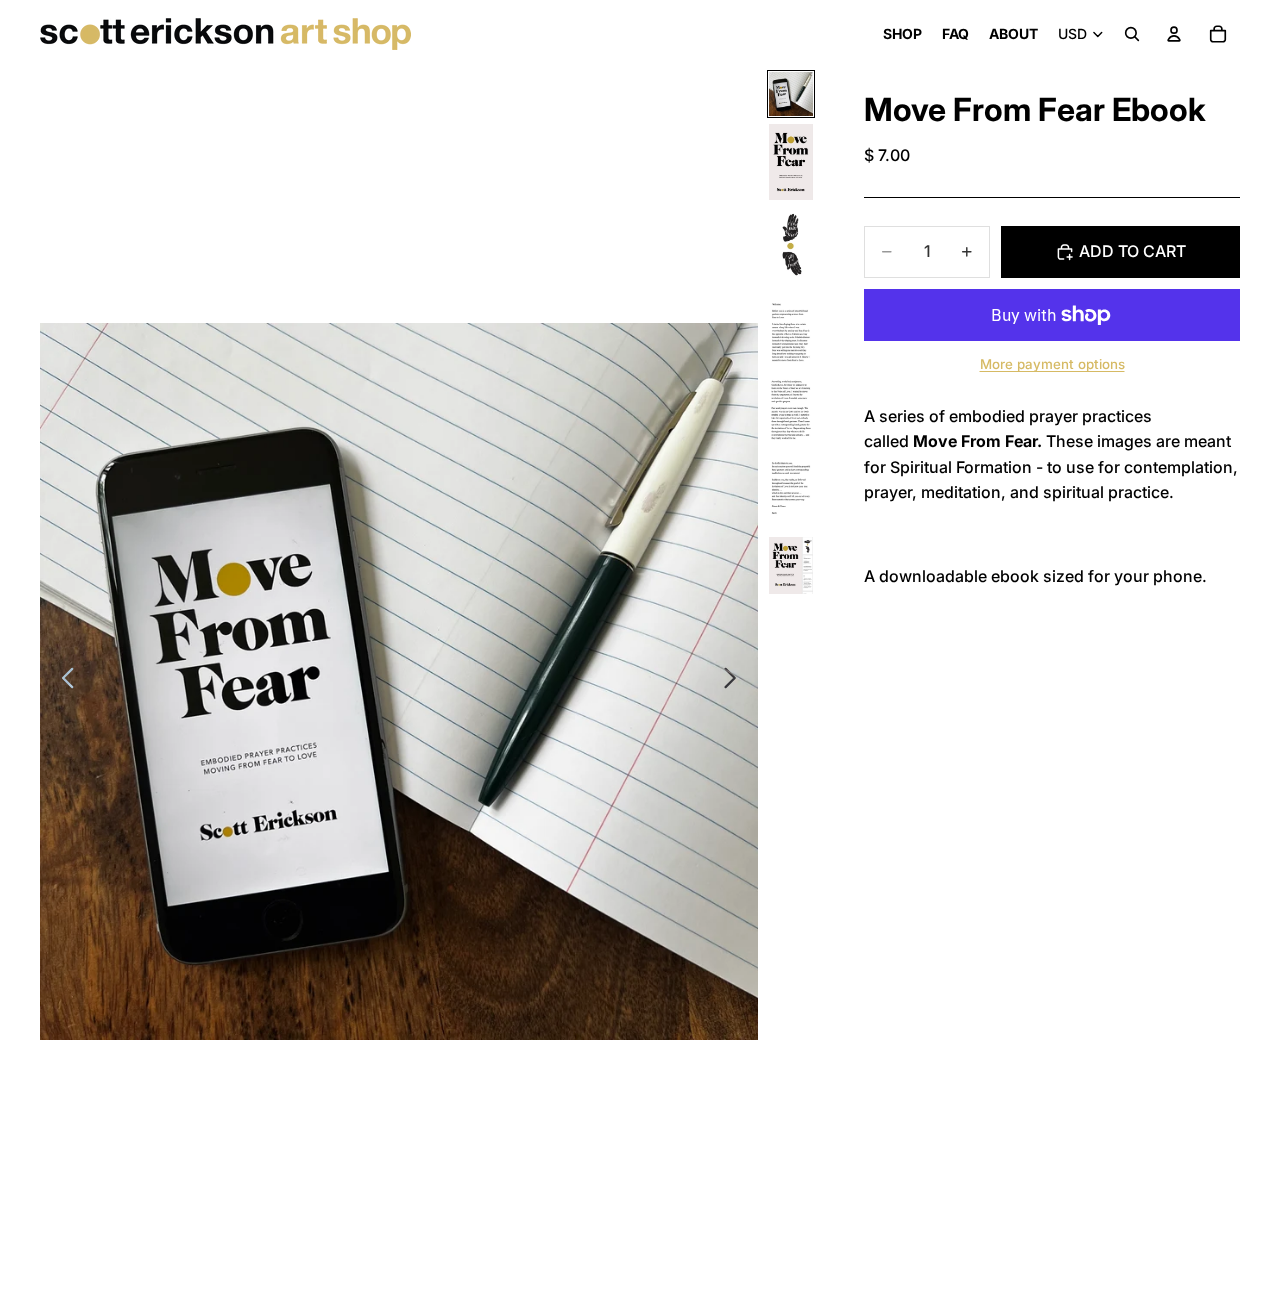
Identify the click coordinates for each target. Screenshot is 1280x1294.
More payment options (1052, 365)
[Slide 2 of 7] (791, 162)
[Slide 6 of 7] (791, 493)
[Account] (1174, 34)
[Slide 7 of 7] (791, 566)
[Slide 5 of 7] (791, 412)
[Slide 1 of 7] (791, 94)
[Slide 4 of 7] (791, 333)
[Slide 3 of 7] (791, 249)
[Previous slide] (62, 681)
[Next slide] (735, 681)
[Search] (1132, 34)
